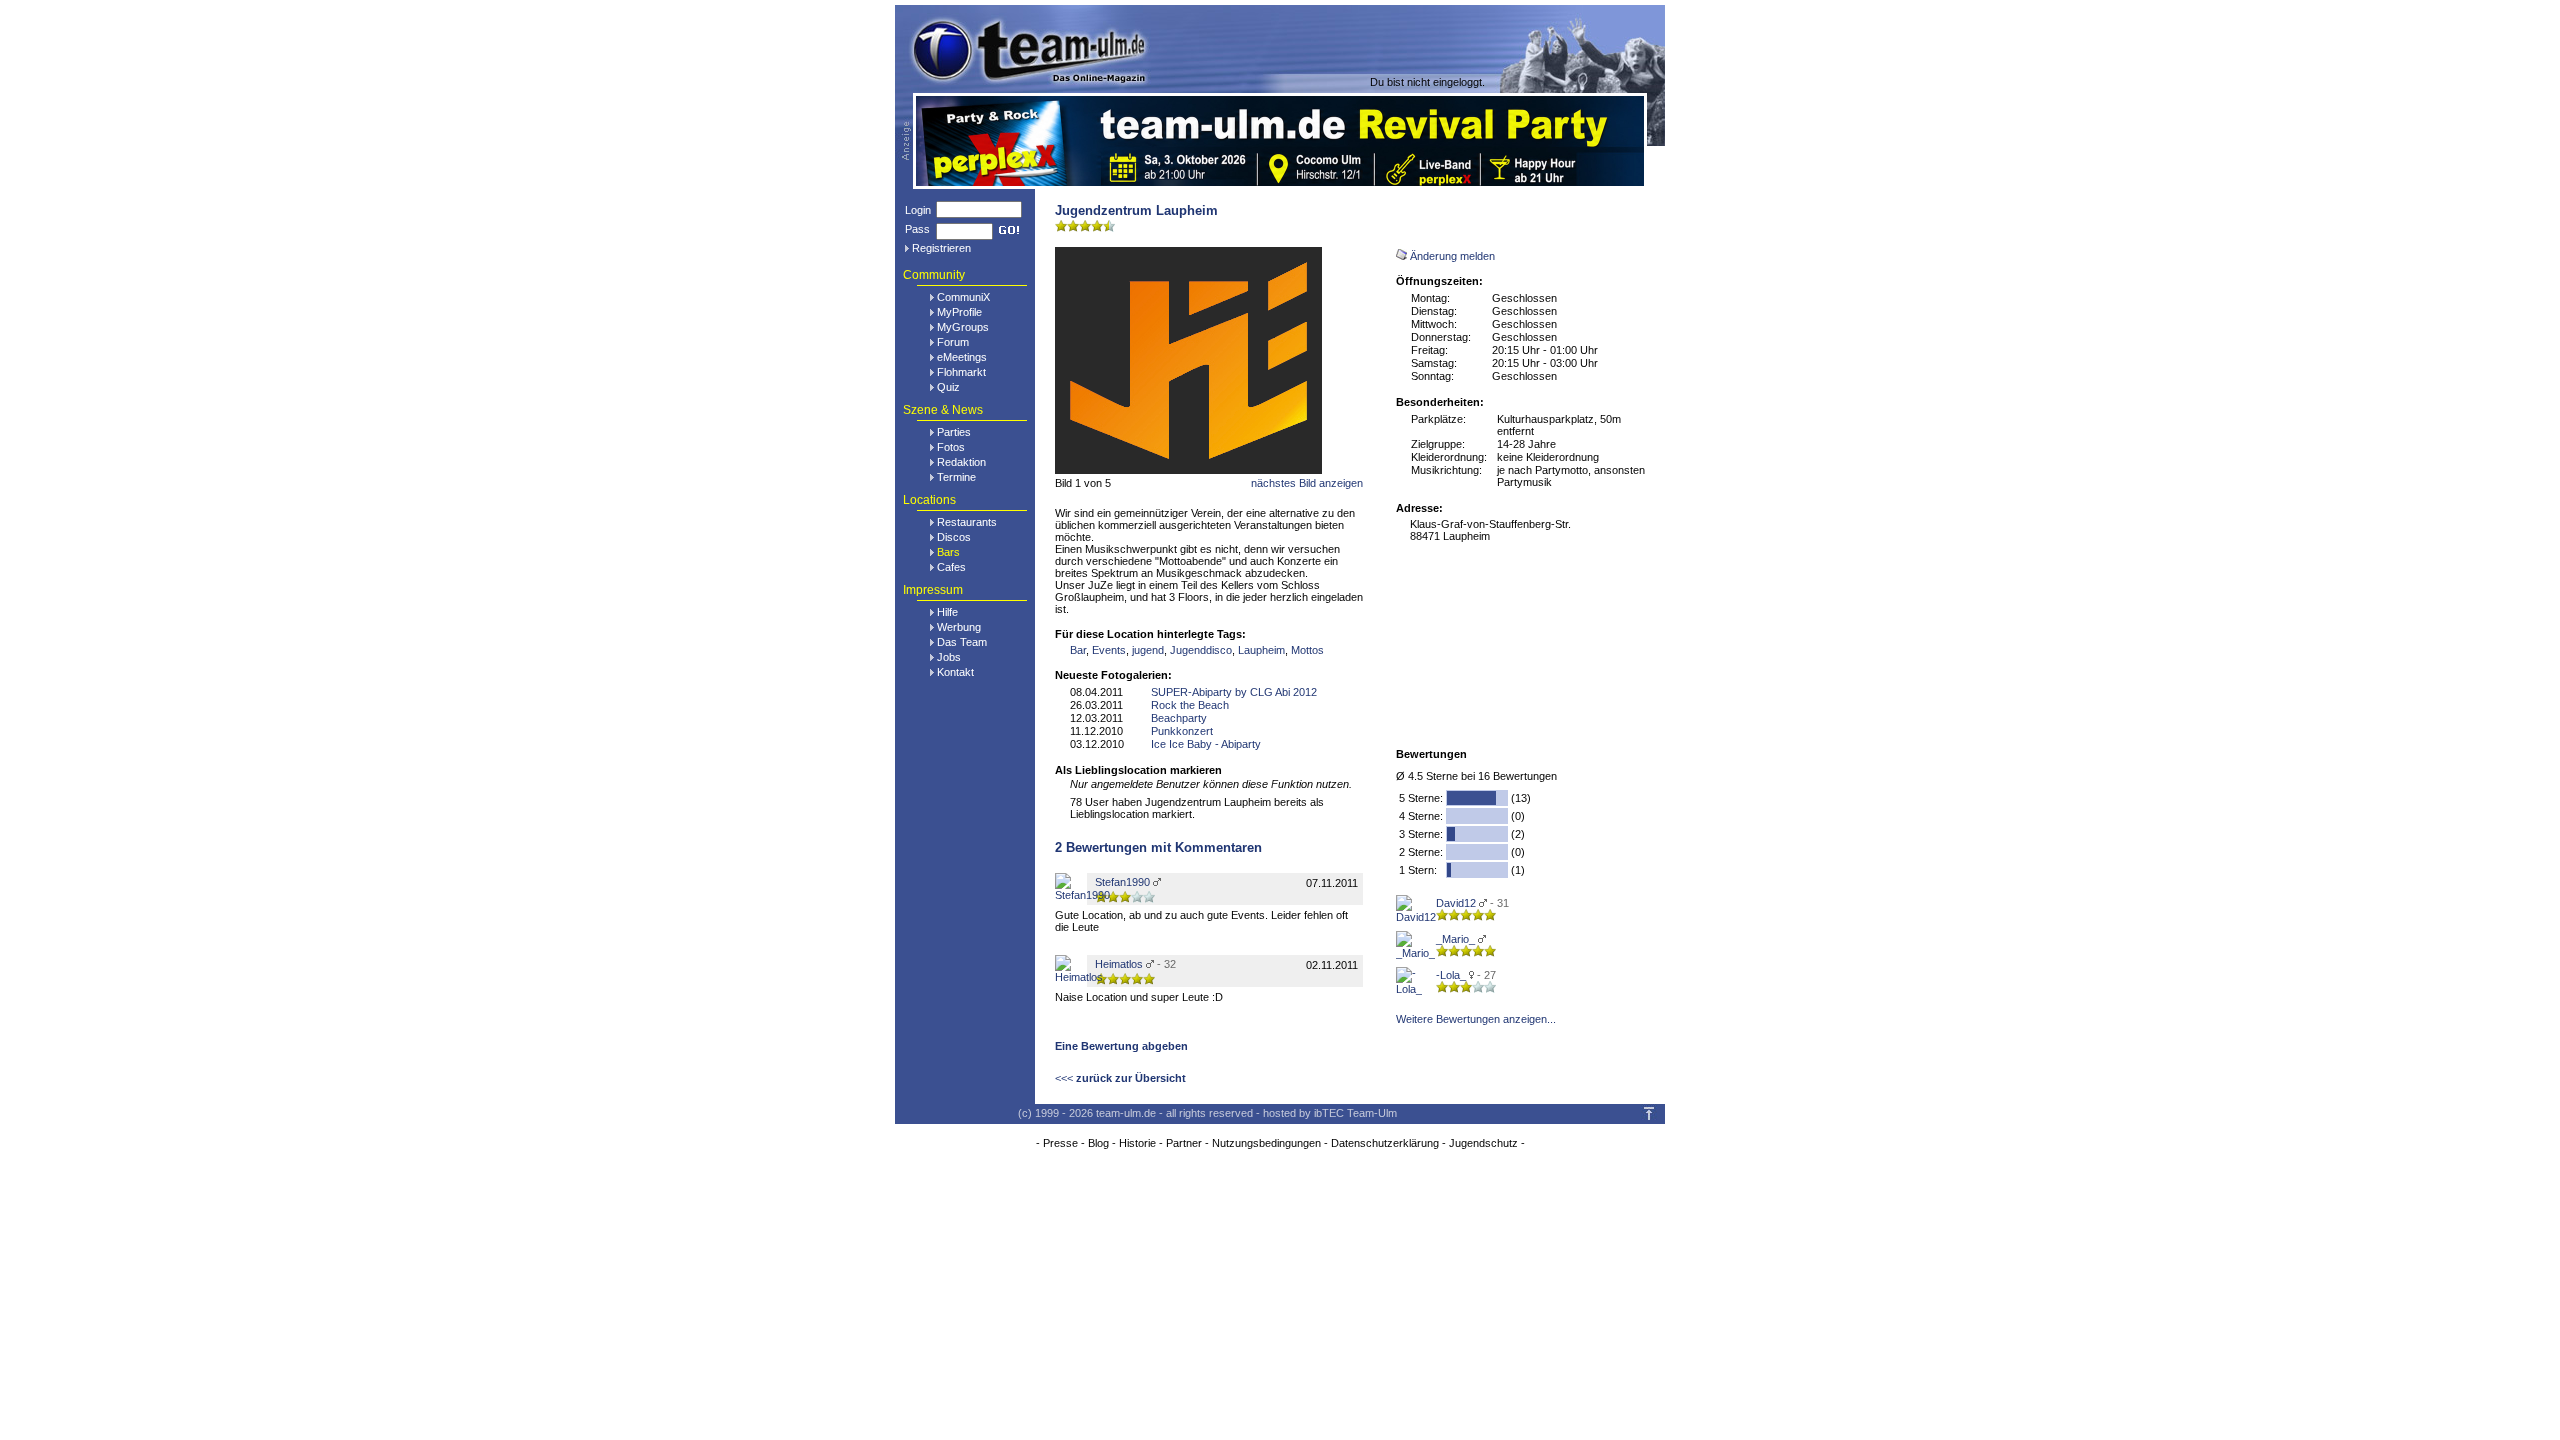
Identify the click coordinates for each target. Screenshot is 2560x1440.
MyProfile (959, 312)
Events (1109, 650)
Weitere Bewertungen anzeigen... (1476, 1019)
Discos (954, 537)
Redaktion (961, 462)
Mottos (1307, 650)
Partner (1184, 1143)
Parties (954, 432)
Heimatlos (1119, 964)
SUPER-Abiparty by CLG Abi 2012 (1234, 692)
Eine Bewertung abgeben (1121, 1046)
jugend (1148, 650)
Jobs (949, 657)
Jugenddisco (1201, 650)
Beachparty (1179, 718)
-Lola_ (1451, 975)
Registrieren (941, 248)
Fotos (951, 447)
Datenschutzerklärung (1385, 1143)
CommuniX (963, 297)
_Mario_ (1455, 939)
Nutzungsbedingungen (1266, 1143)
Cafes (951, 567)
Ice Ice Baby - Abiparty (1206, 744)
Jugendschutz (1483, 1143)
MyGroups (963, 327)
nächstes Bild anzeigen (1307, 483)
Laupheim (1261, 650)
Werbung (959, 627)
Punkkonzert (1182, 731)
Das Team (962, 642)
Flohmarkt (961, 372)
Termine (956, 477)
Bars (948, 552)
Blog (1098, 1143)
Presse (1060, 1143)
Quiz (948, 387)
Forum (953, 342)
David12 (1456, 903)
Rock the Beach (1190, 705)
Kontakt (955, 672)
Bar (1078, 650)
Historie (1137, 1143)
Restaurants (967, 522)
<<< (1120, 1078)
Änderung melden (1452, 256)
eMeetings (962, 357)
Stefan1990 (1122, 882)
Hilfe (947, 612)
